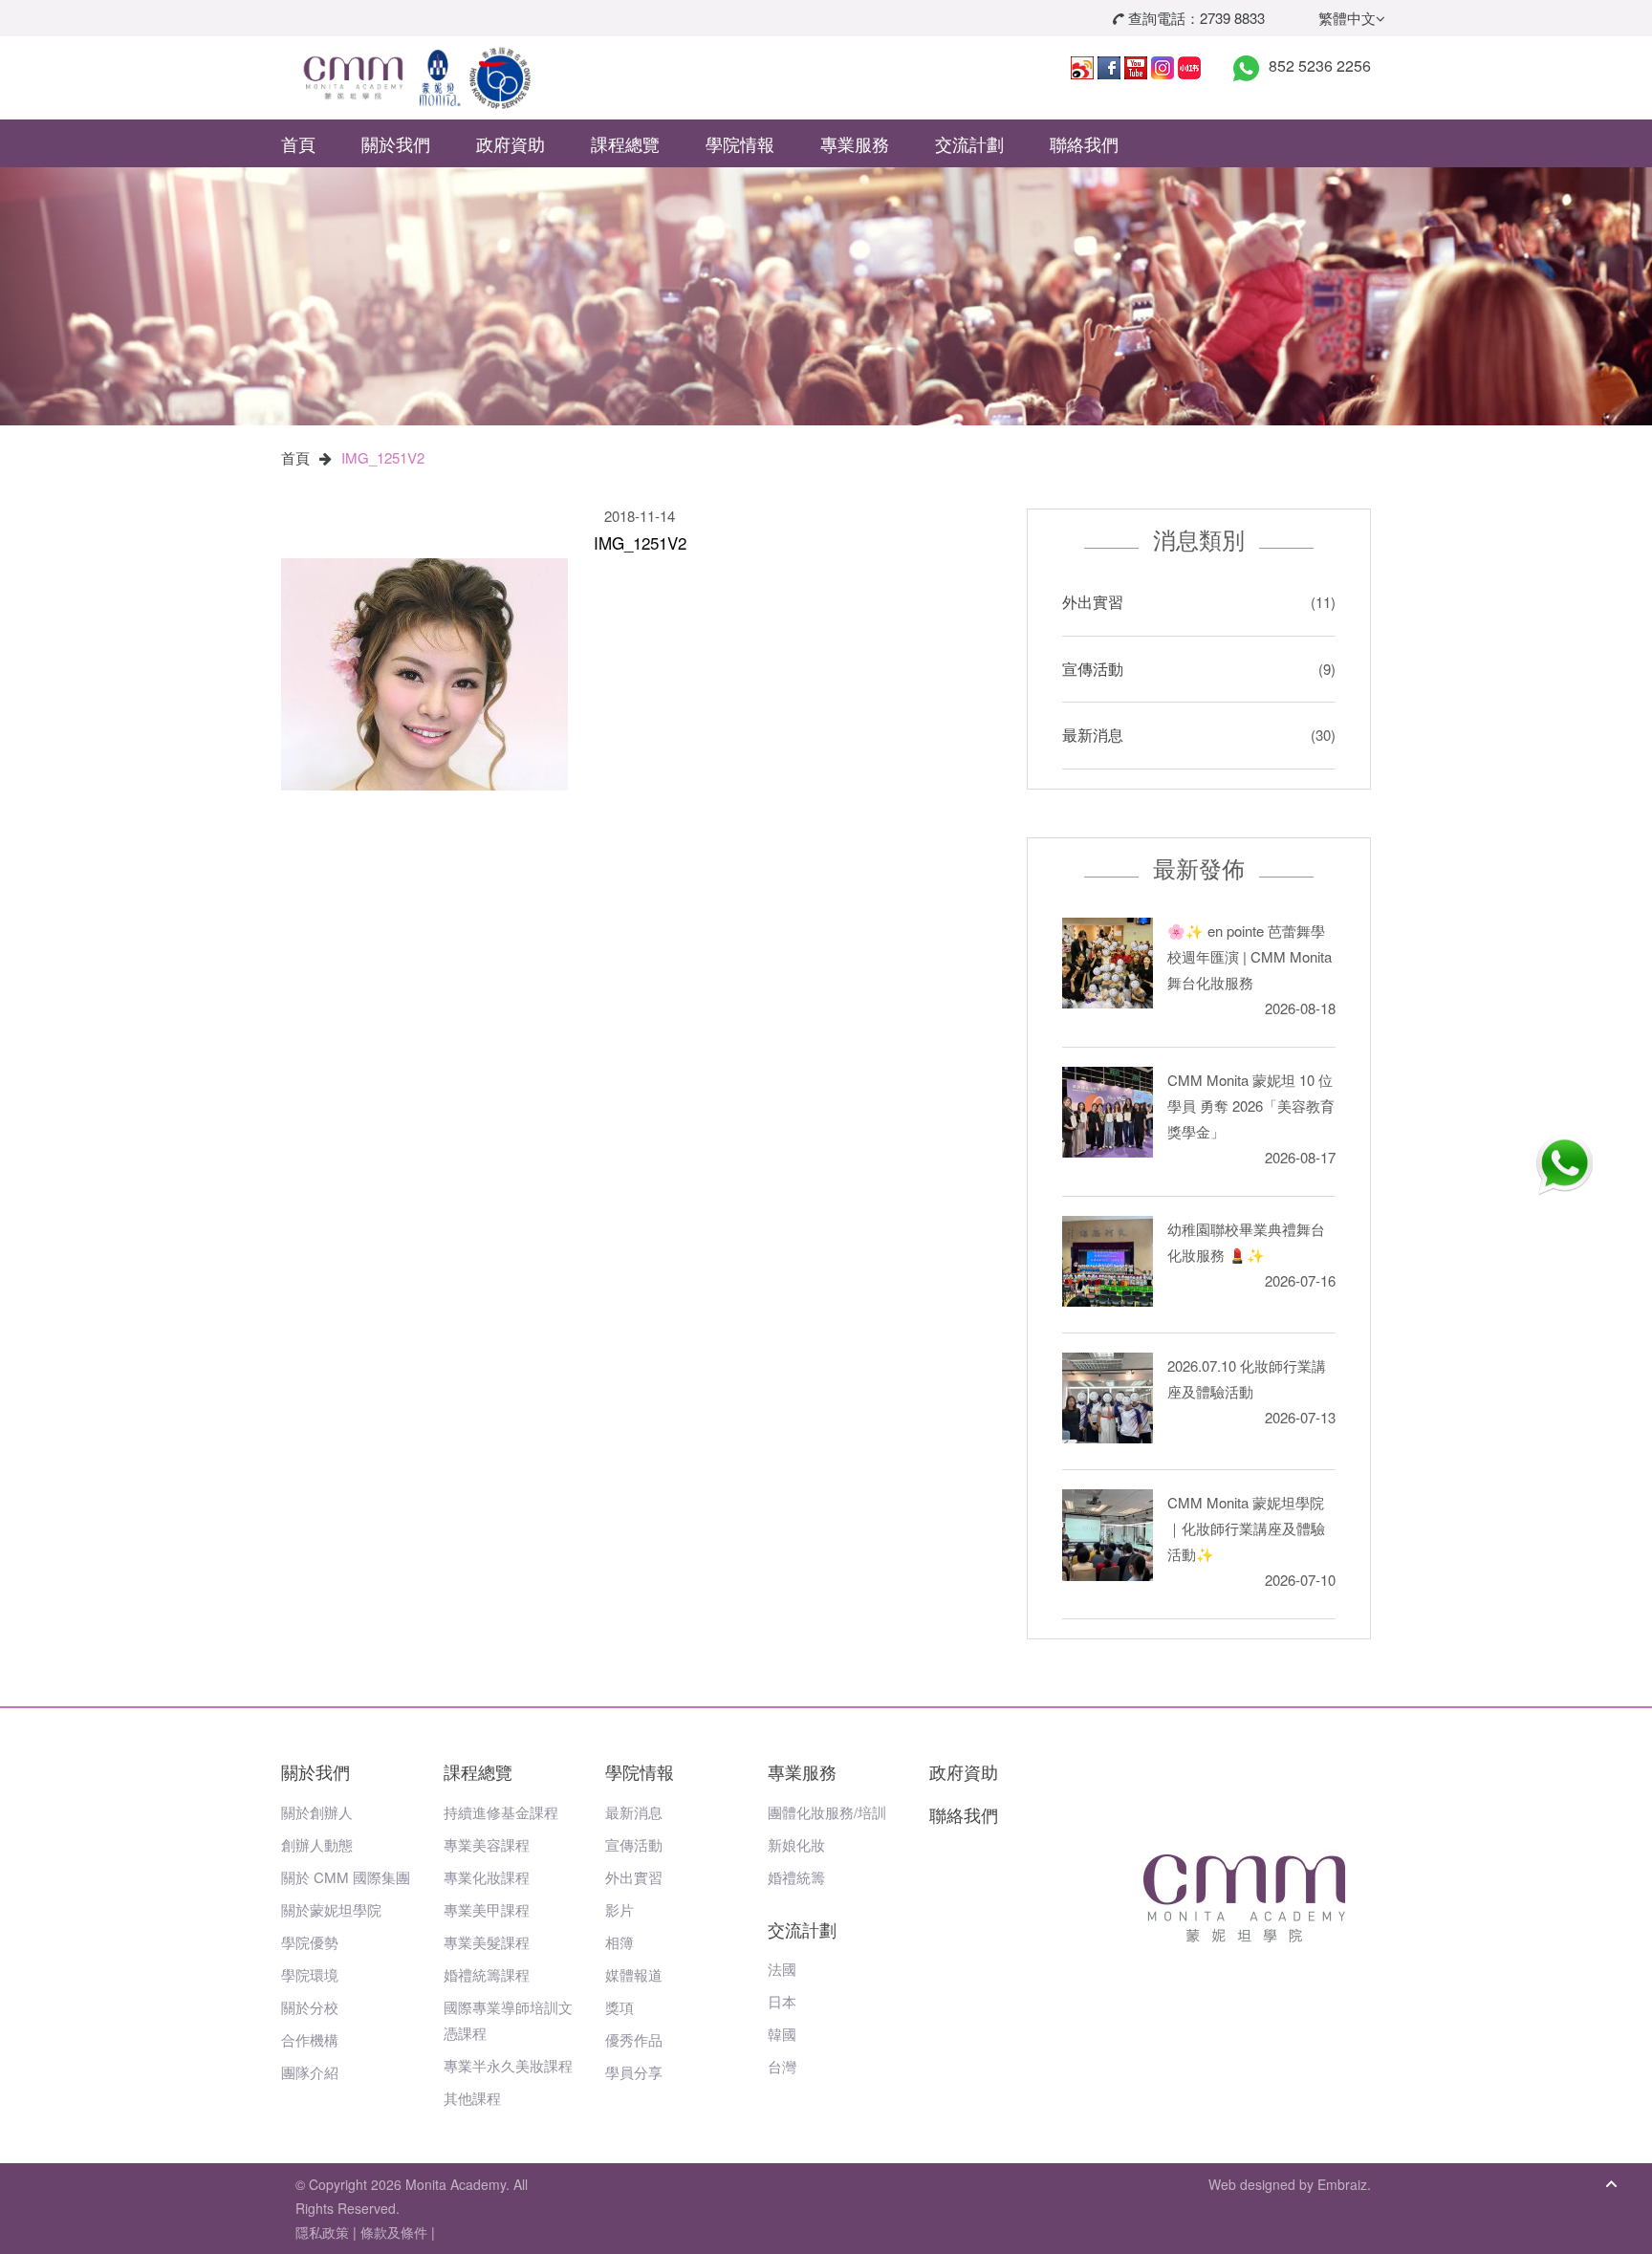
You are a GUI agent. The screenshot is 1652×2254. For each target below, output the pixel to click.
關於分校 (310, 2007)
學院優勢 (310, 1942)
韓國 (782, 2034)
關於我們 (396, 143)
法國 (782, 1969)
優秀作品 (634, 2039)
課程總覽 (625, 143)
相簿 (619, 1942)
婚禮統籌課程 (487, 1974)
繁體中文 (1347, 18)
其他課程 (472, 2098)
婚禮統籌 (796, 1877)
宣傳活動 (1093, 669)
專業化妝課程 (487, 1877)
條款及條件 (394, 2232)
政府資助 (511, 143)
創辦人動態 (317, 1844)
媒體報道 (634, 1974)
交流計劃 (969, 143)
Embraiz (1342, 2184)
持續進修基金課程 (501, 1812)
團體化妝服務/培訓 (827, 1812)
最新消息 (1093, 735)
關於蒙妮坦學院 (331, 1909)
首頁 (298, 143)
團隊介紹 (310, 2072)
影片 (619, 1909)
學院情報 (740, 143)
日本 (782, 2001)
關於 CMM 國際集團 (346, 1877)
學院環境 (310, 1974)
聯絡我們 (1084, 143)
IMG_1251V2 (383, 457)
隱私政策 (322, 2232)
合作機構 (310, 2039)
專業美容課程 (487, 1844)
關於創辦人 (317, 1812)
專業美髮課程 (487, 1942)
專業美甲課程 (487, 1909)
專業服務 (855, 143)
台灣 (782, 2066)
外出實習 (1093, 602)
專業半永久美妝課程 (508, 2065)
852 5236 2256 (1320, 65)
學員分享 (634, 2072)
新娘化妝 (796, 1844)
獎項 (619, 2007)
